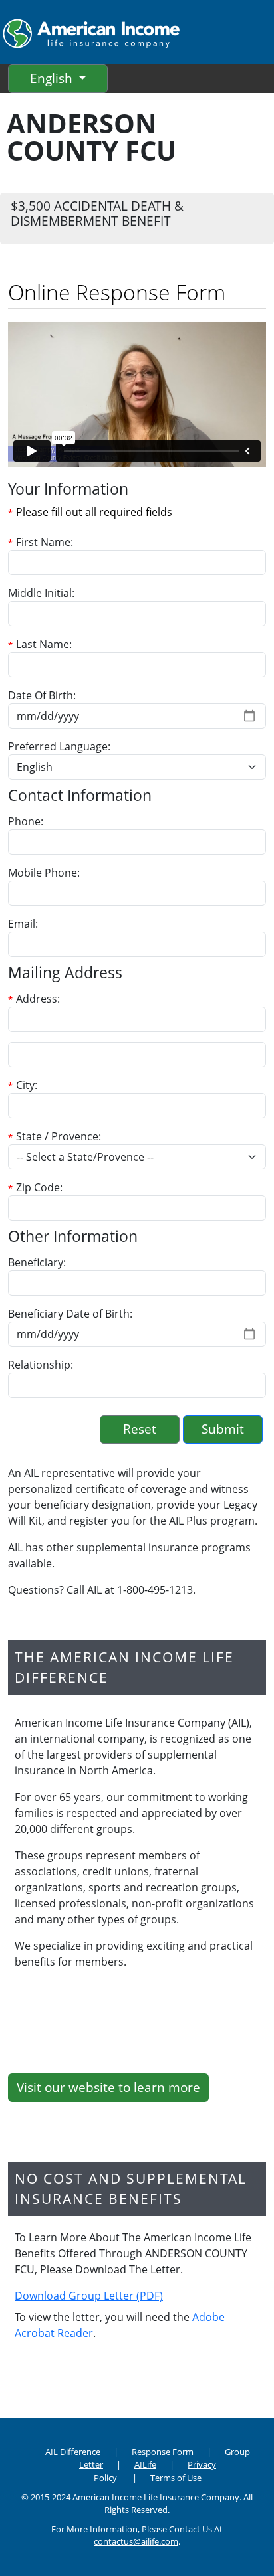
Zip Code (38, 1187)
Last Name (43, 644)
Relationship (39, 1365)
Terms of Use (176, 2478)
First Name (43, 542)
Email (22, 924)
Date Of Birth (41, 695)
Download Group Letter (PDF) (89, 2296)
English (53, 78)
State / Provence (57, 1136)
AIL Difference (73, 2452)
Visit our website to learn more (108, 2087)
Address (37, 999)
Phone (24, 821)
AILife (145, 2464)
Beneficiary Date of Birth (69, 1314)
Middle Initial (40, 593)
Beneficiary (36, 1262)
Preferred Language (58, 746)
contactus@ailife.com (136, 2541)
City (25, 1085)
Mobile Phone (43, 873)
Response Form (163, 2452)
